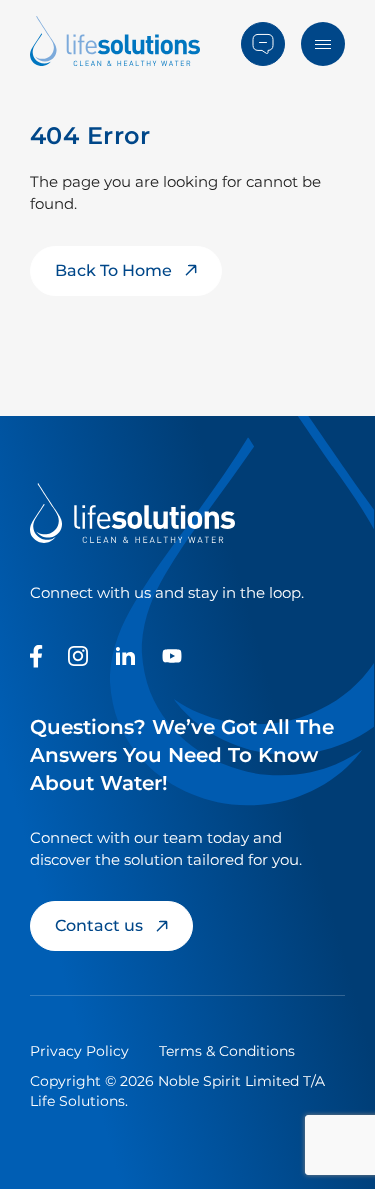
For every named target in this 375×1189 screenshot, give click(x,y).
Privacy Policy (79, 1051)
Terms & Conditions (227, 1051)
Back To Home (113, 270)
